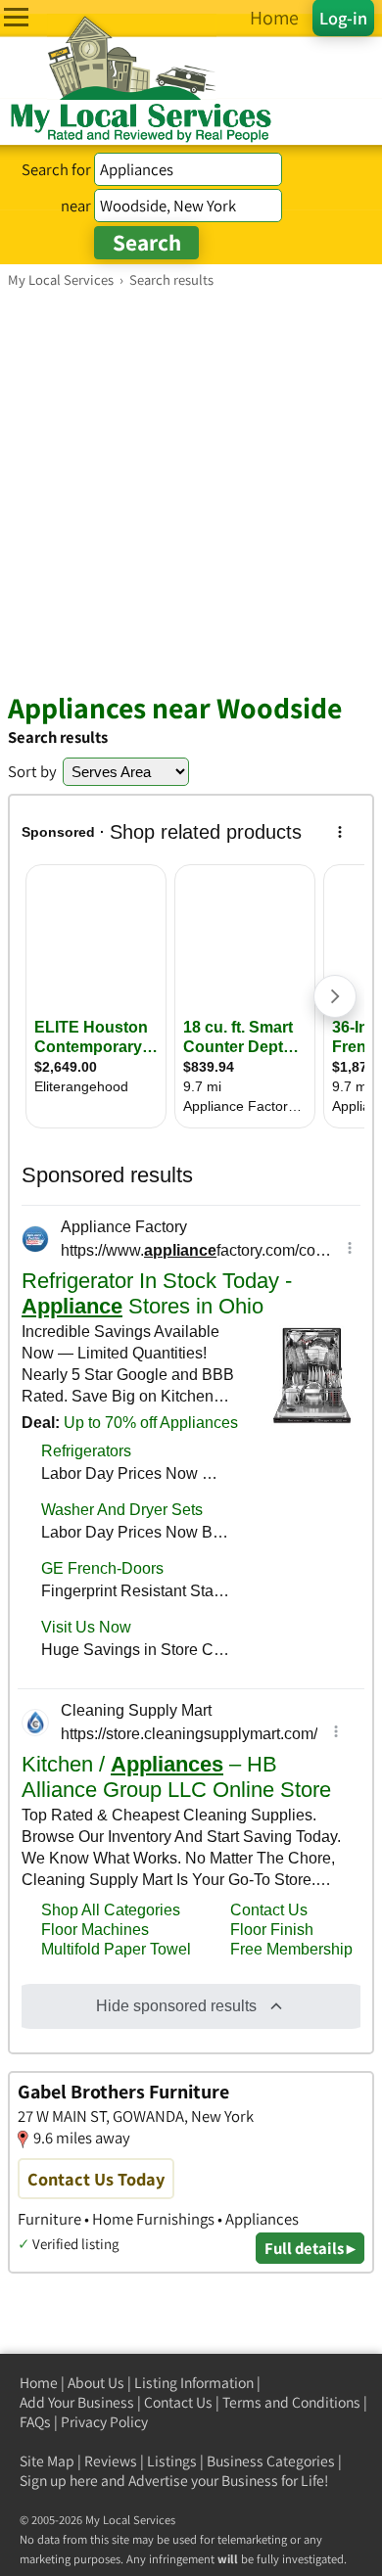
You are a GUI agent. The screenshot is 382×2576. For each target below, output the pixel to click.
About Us (96, 2383)
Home (39, 2383)
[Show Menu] (16, 17)
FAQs (35, 2422)
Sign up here (59, 2481)
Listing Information (194, 2383)
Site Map (47, 2461)
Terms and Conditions (291, 2402)
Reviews (111, 2461)
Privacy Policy (104, 2422)
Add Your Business (77, 2402)
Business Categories (271, 2461)
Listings (172, 2461)
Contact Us (178, 2402)
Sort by (32, 771)
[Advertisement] (191, 489)
